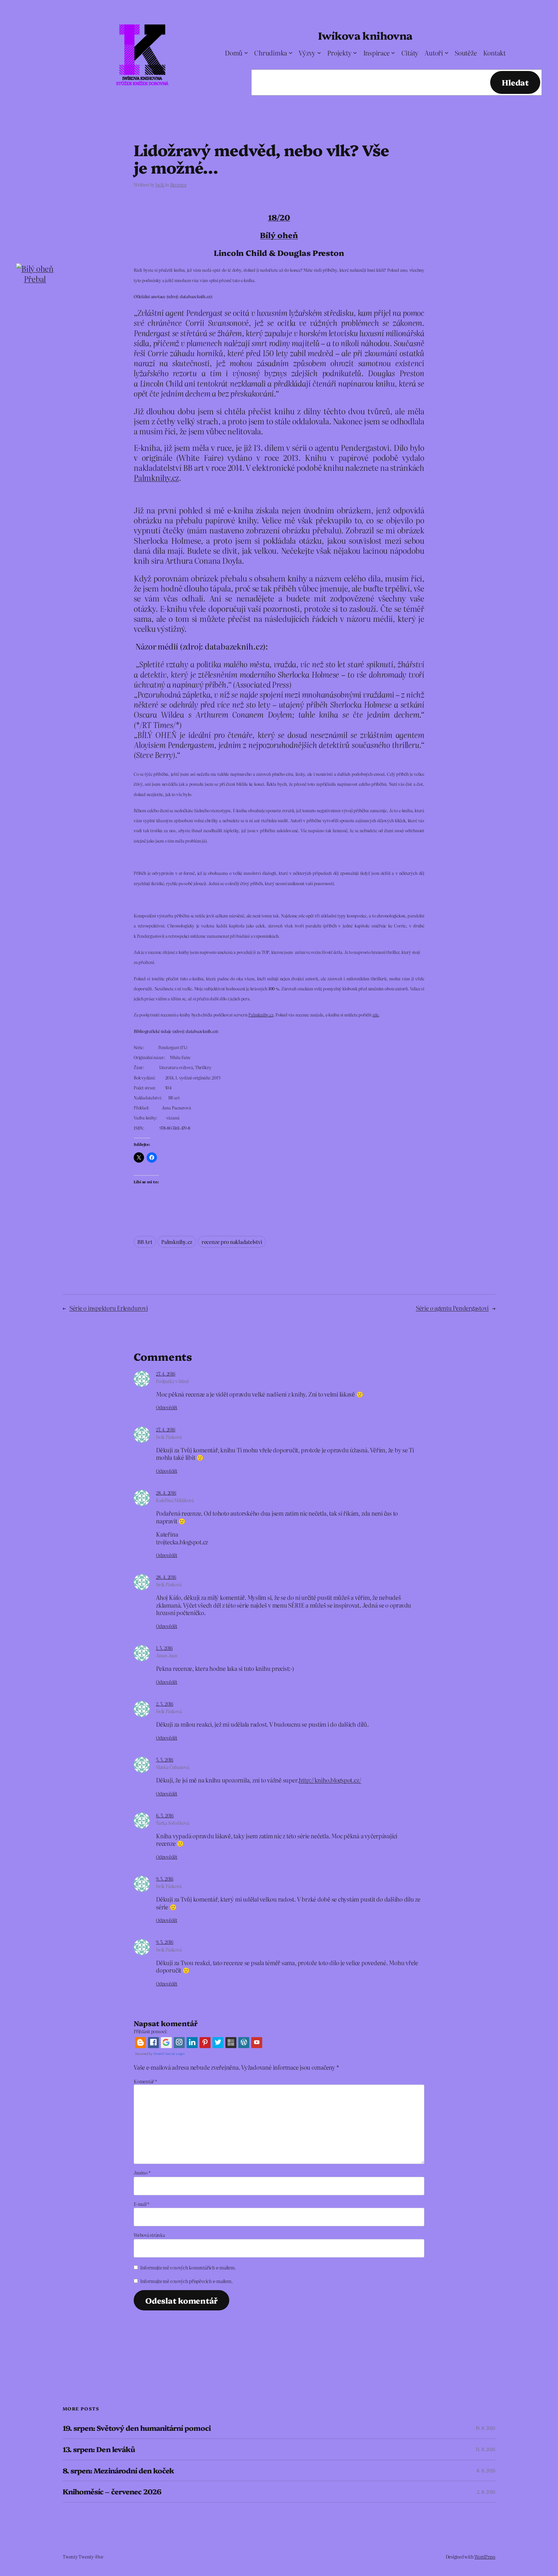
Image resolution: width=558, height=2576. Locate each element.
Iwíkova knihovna (365, 35)
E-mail (141, 2204)
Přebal (35, 279)
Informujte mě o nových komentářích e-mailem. (188, 2268)
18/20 (279, 217)
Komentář (145, 2081)
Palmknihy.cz (156, 477)
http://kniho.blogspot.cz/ (330, 1780)
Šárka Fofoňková (172, 1823)
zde (375, 1015)
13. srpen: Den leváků (99, 2449)
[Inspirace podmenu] (393, 53)
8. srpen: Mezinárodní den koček (118, 2471)
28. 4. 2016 (166, 1493)
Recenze (178, 185)
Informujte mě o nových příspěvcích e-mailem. (186, 2281)
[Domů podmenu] (246, 53)
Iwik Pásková (169, 1437)
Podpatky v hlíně (172, 1381)
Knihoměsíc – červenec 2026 (112, 2492)
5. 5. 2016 (165, 1760)
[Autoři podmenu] (447, 53)
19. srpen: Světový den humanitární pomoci (137, 2428)
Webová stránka (149, 2235)
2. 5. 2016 (165, 1704)
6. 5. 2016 (165, 1815)
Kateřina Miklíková (175, 1500)
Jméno (142, 2173)
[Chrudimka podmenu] (291, 53)
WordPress (485, 2557)
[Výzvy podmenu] (319, 53)
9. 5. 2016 (165, 1879)
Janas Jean (167, 1655)
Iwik (160, 185)
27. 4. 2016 (165, 1374)
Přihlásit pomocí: (150, 2031)
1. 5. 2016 (164, 1648)
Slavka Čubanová (172, 1767)
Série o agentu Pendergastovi (452, 1308)
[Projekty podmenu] (355, 53)
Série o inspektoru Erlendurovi (109, 1308)
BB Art (145, 1242)
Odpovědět (167, 1407)
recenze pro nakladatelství (232, 1242)
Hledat (515, 82)
